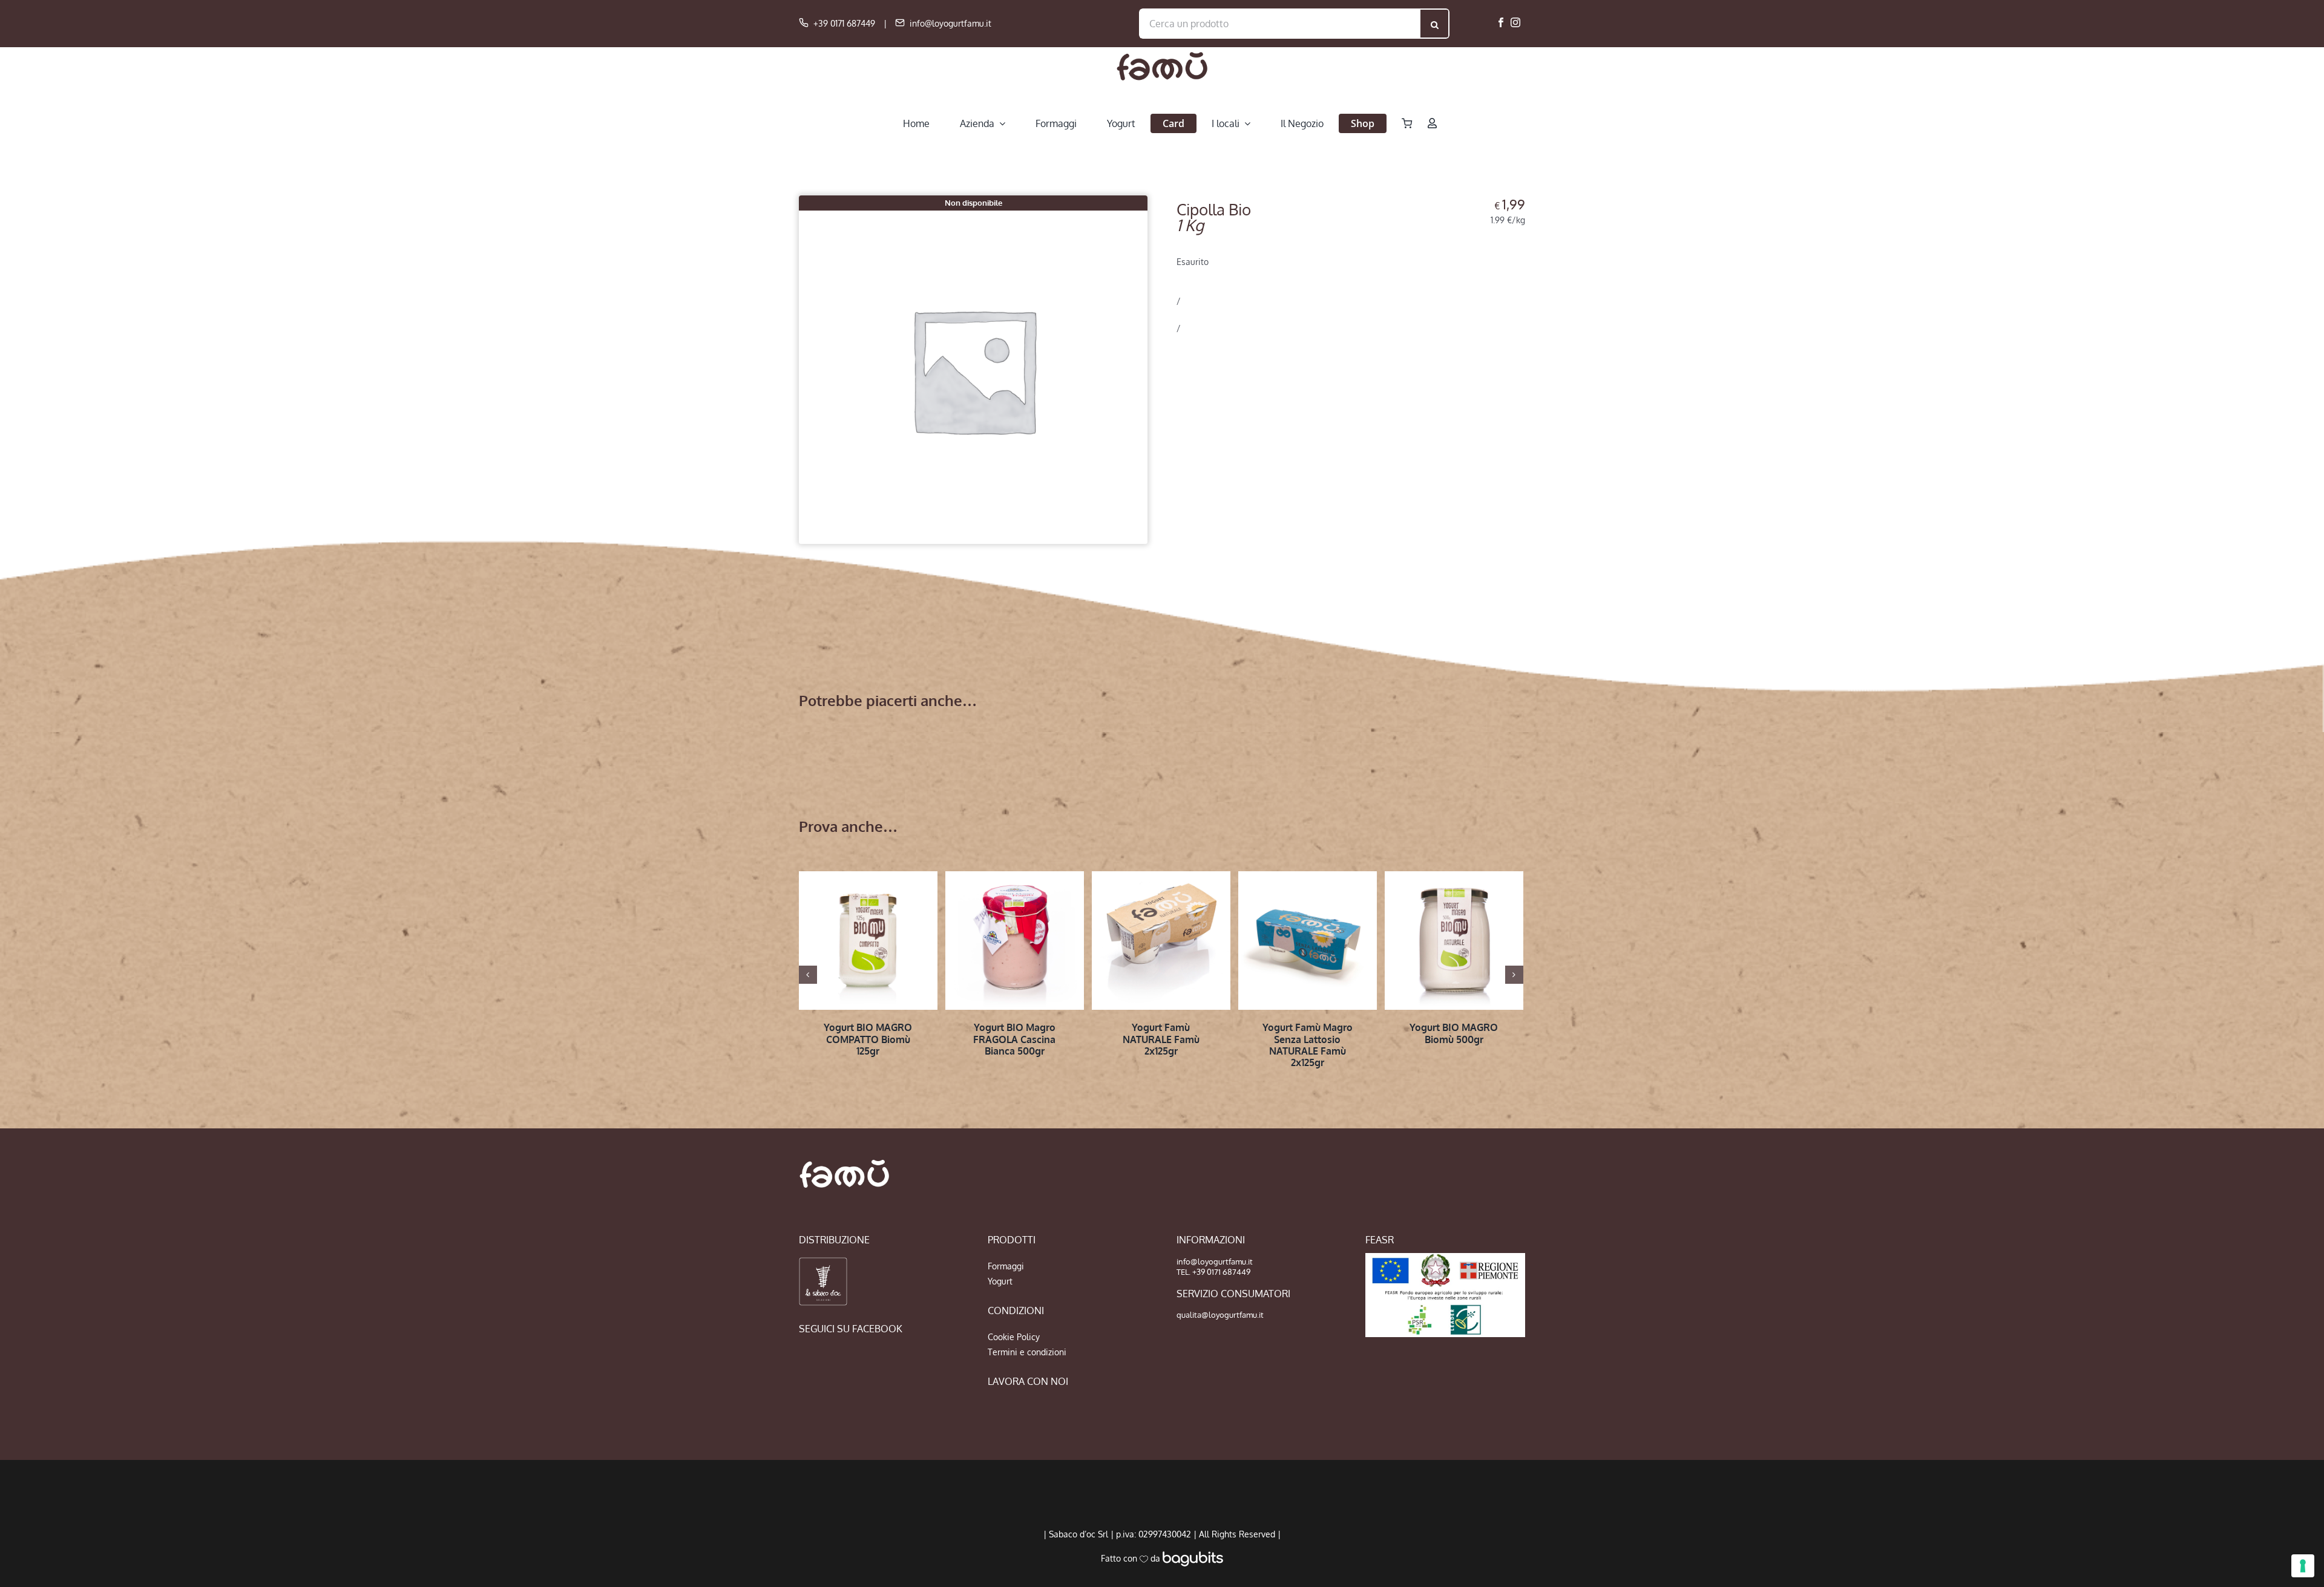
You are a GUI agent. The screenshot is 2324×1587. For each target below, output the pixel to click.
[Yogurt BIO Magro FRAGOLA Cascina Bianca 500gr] (1015, 941)
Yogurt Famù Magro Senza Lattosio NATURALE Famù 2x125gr (1308, 1045)
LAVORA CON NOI (1028, 1381)
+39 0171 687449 (844, 23)
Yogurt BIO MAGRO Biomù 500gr (1454, 1033)
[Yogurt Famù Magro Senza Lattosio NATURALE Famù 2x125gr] (1308, 941)
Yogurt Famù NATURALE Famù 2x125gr (1161, 1039)
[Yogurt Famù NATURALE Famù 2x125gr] (1161, 941)
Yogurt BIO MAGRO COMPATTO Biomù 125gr (868, 1039)
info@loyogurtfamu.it (950, 23)
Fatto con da (1132, 1558)
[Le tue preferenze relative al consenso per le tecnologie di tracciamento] (2303, 1566)
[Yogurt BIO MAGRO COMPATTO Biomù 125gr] (868, 941)
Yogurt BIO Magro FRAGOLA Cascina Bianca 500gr (1014, 1039)
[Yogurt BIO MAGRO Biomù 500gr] (1454, 941)
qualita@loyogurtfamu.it (1220, 1315)
